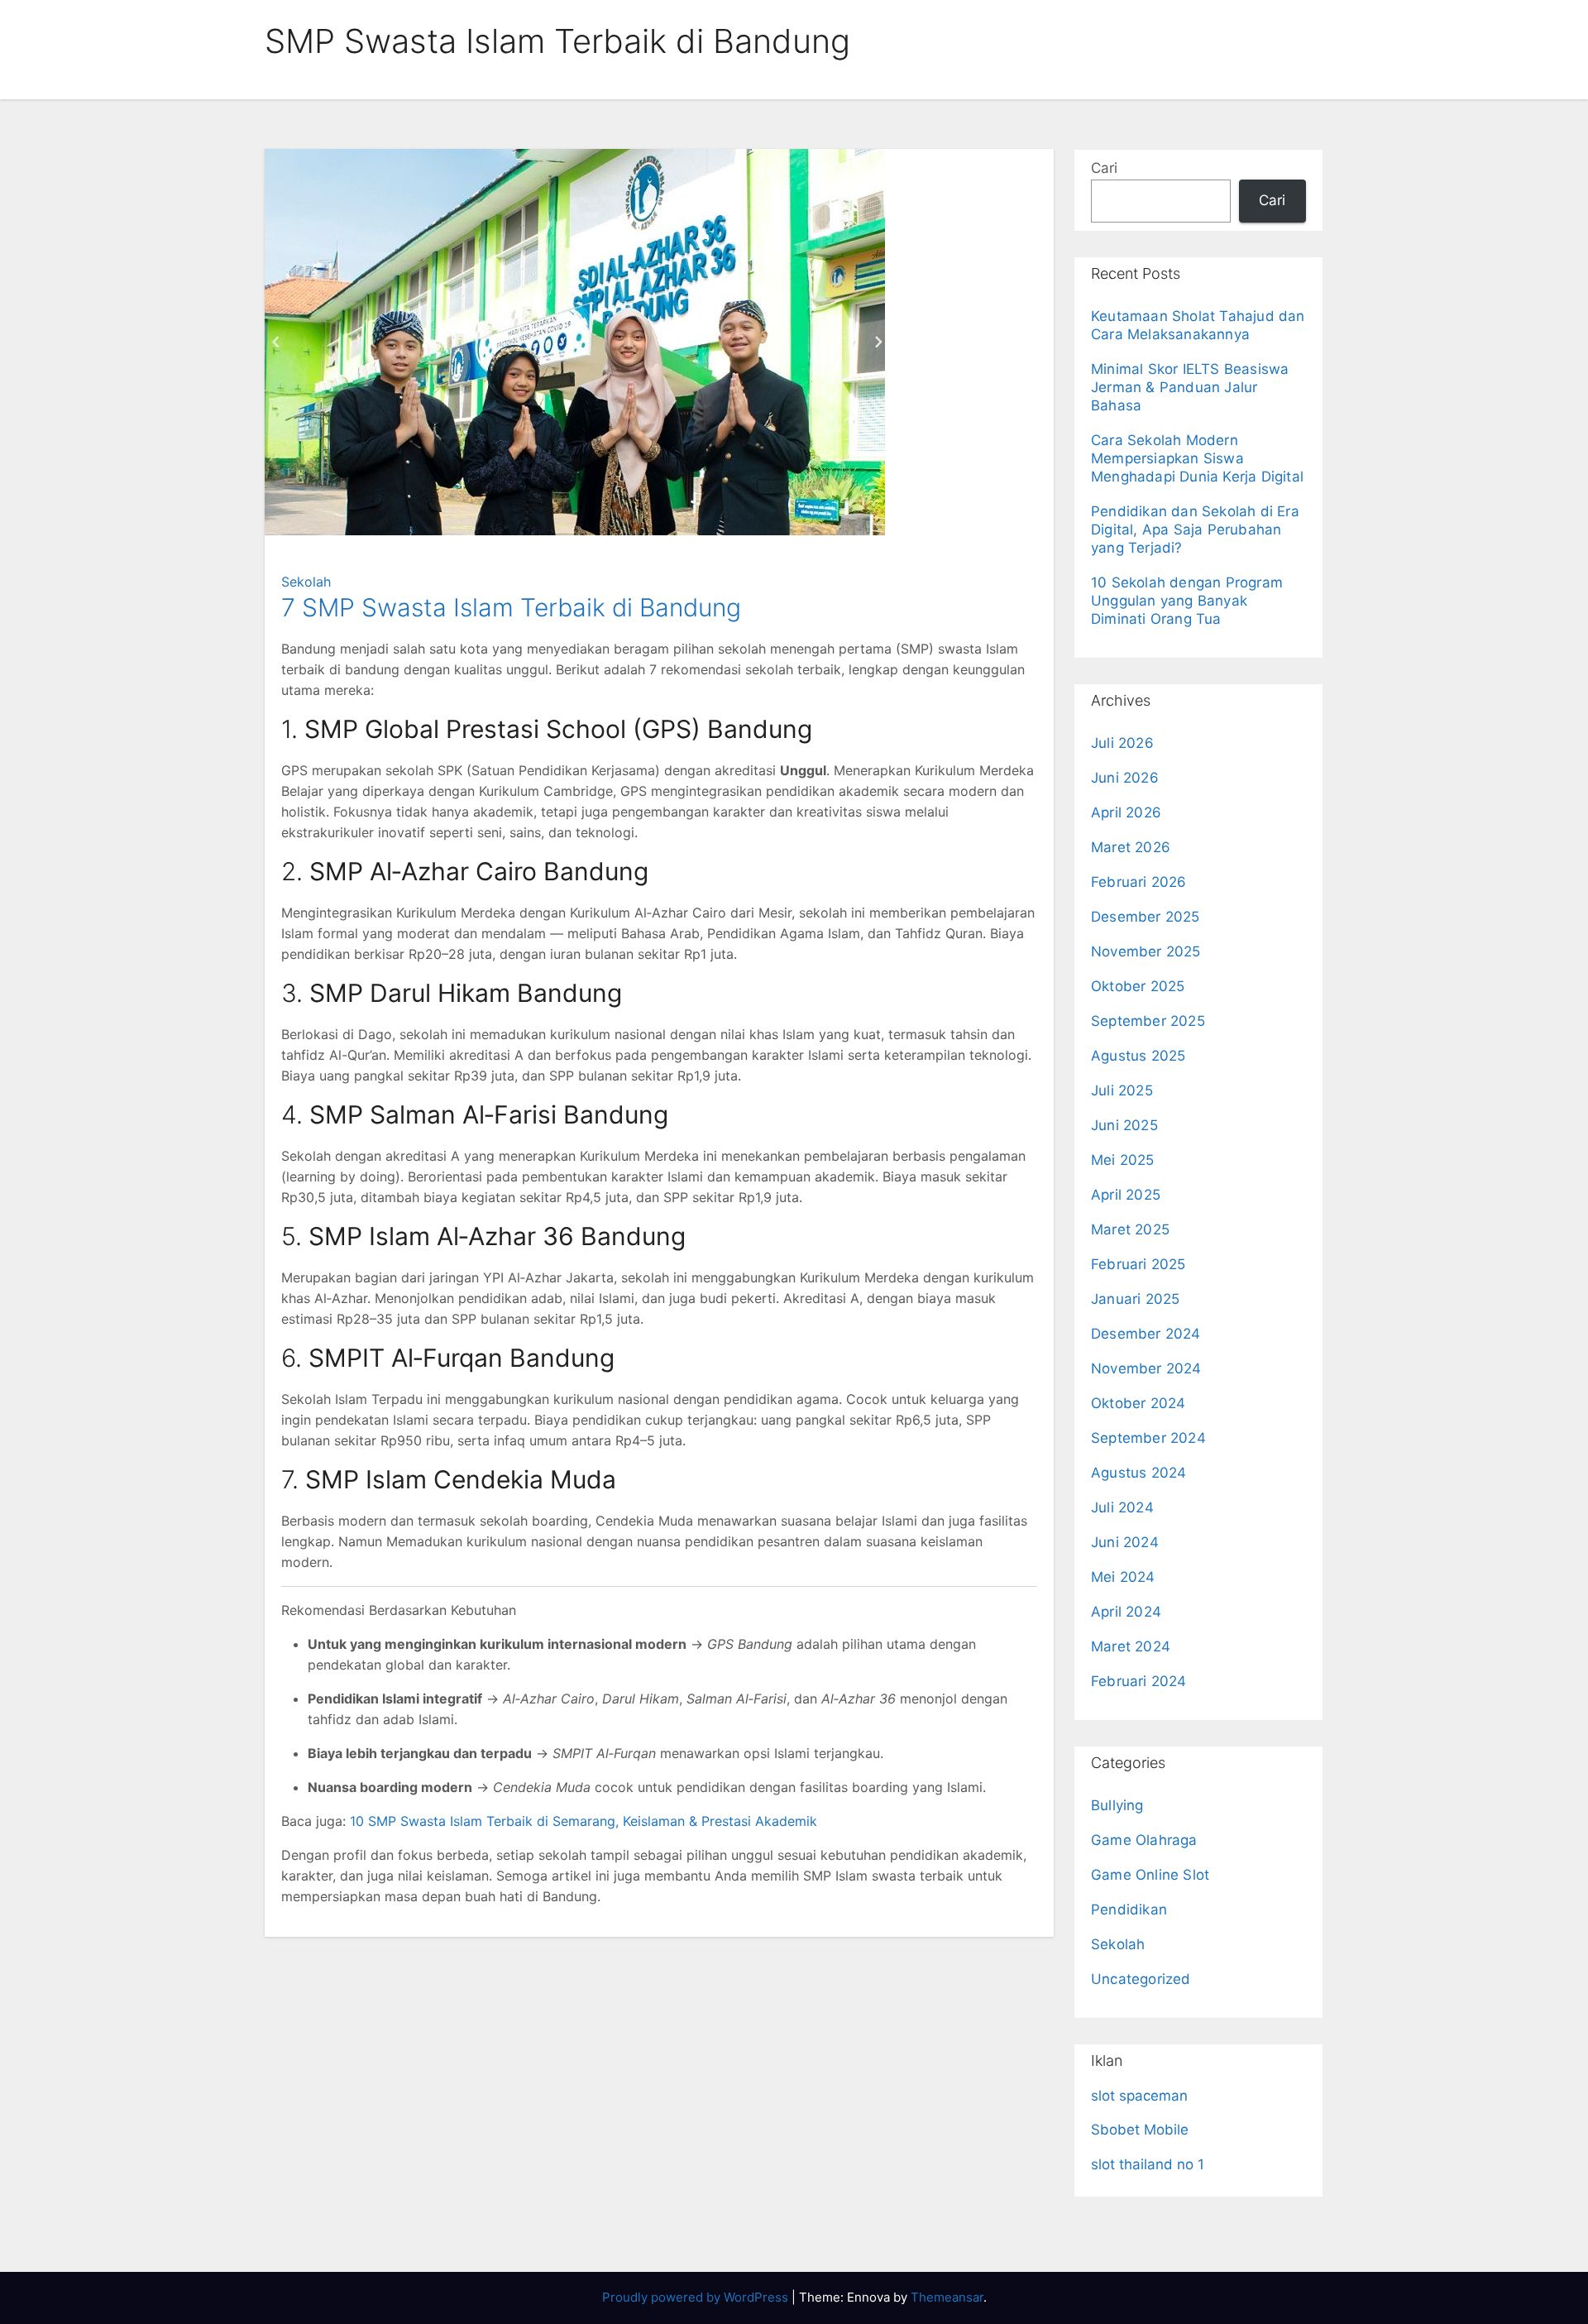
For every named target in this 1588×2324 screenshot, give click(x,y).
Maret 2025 (1130, 1229)
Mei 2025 (1123, 1160)
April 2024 (1126, 1612)
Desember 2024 (1146, 1334)
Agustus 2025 (1138, 1056)
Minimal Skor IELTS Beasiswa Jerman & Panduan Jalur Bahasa (1190, 387)
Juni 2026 (1125, 778)
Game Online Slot (1150, 1875)
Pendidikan (1129, 1910)
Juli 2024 (1122, 1507)
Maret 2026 (1131, 847)
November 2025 (1146, 951)
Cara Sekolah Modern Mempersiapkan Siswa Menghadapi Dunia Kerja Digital (1197, 458)
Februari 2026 (1139, 882)
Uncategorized (1141, 1979)
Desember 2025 (1146, 917)
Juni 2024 (1125, 1542)
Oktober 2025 (1138, 986)
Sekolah (306, 582)
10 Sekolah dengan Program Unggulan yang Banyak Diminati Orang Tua (1187, 601)
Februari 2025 (1138, 1264)
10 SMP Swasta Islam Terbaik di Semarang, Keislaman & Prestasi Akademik (584, 1821)
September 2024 (1148, 1438)
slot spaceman (1139, 2096)
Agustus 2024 (1138, 1473)
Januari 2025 (1135, 1299)
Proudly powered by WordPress (697, 2297)
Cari (1104, 168)
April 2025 (1126, 1195)
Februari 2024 (1139, 1681)
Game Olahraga (1144, 1840)
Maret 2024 (1131, 1646)
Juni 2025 (1124, 1125)
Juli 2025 (1122, 1090)
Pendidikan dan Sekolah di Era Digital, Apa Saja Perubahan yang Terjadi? (1195, 529)
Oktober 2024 (1138, 1403)
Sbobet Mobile (1140, 2130)
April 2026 (1126, 812)
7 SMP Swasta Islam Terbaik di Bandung (511, 607)
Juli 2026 (1122, 743)
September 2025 (1148, 1021)
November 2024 (1146, 1368)
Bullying (1117, 1805)
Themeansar (947, 2297)
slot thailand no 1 (1148, 2164)
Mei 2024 (1123, 1577)
